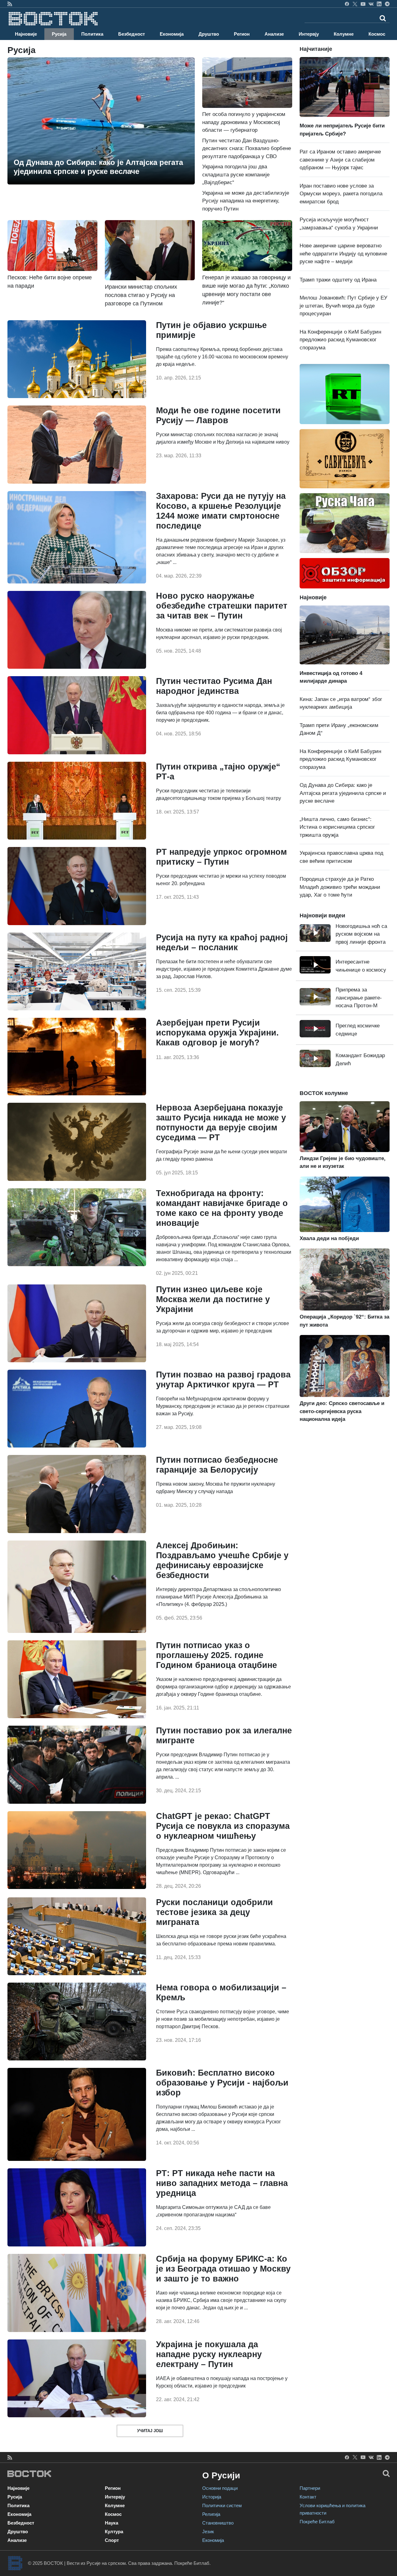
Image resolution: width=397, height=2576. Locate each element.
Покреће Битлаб (317, 2522)
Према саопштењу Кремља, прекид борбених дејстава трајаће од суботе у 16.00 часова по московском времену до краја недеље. (222, 357)
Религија (211, 2514)
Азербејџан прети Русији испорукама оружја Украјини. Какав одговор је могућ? (217, 1033)
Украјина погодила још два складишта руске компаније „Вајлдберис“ (236, 175)
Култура (114, 2532)
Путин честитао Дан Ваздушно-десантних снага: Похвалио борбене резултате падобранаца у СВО (247, 149)
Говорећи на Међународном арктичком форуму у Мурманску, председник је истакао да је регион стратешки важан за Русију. (223, 1406)
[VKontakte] (371, 4)
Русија (59, 34)
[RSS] (10, 4)
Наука (112, 2523)
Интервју (309, 34)
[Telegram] (387, 4)
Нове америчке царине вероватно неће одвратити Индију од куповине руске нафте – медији (343, 254)
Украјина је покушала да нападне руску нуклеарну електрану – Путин (209, 2354)
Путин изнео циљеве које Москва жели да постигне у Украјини (213, 1299)
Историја (212, 2497)
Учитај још (150, 2431)
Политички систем (222, 2505)
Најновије (26, 34)
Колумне (344, 34)
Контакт (308, 2497)
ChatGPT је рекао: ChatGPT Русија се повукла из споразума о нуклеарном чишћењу (223, 1826)
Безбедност (132, 34)
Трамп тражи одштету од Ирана (338, 280)
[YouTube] (363, 4)
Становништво (218, 2523)
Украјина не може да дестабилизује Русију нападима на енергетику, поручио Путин (246, 201)
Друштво (209, 34)
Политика (92, 34)
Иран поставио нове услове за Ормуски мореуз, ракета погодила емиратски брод (341, 194)
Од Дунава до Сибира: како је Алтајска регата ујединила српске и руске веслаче (343, 793)
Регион (242, 34)
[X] (355, 4)
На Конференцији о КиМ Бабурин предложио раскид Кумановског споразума (340, 340)
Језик (208, 2532)
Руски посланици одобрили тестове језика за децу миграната (214, 1912)
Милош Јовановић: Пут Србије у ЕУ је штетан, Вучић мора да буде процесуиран (343, 306)
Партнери (310, 2488)
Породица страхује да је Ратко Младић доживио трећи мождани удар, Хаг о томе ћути (340, 887)
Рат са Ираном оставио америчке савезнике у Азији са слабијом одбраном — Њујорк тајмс (340, 160)
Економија (172, 34)
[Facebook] (347, 4)
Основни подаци (220, 2488)
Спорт (112, 2540)
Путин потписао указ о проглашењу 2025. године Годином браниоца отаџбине (216, 1655)
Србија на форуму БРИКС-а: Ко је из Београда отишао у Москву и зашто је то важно (223, 2269)
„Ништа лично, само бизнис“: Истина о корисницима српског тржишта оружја (337, 827)
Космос (377, 34)
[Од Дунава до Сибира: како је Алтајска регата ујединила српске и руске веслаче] (101, 121)
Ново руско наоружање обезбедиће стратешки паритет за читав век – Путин (222, 606)
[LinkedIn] (379, 4)
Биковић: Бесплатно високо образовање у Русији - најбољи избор (222, 2083)
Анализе (274, 34)
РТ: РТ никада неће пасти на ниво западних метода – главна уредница (222, 2183)
